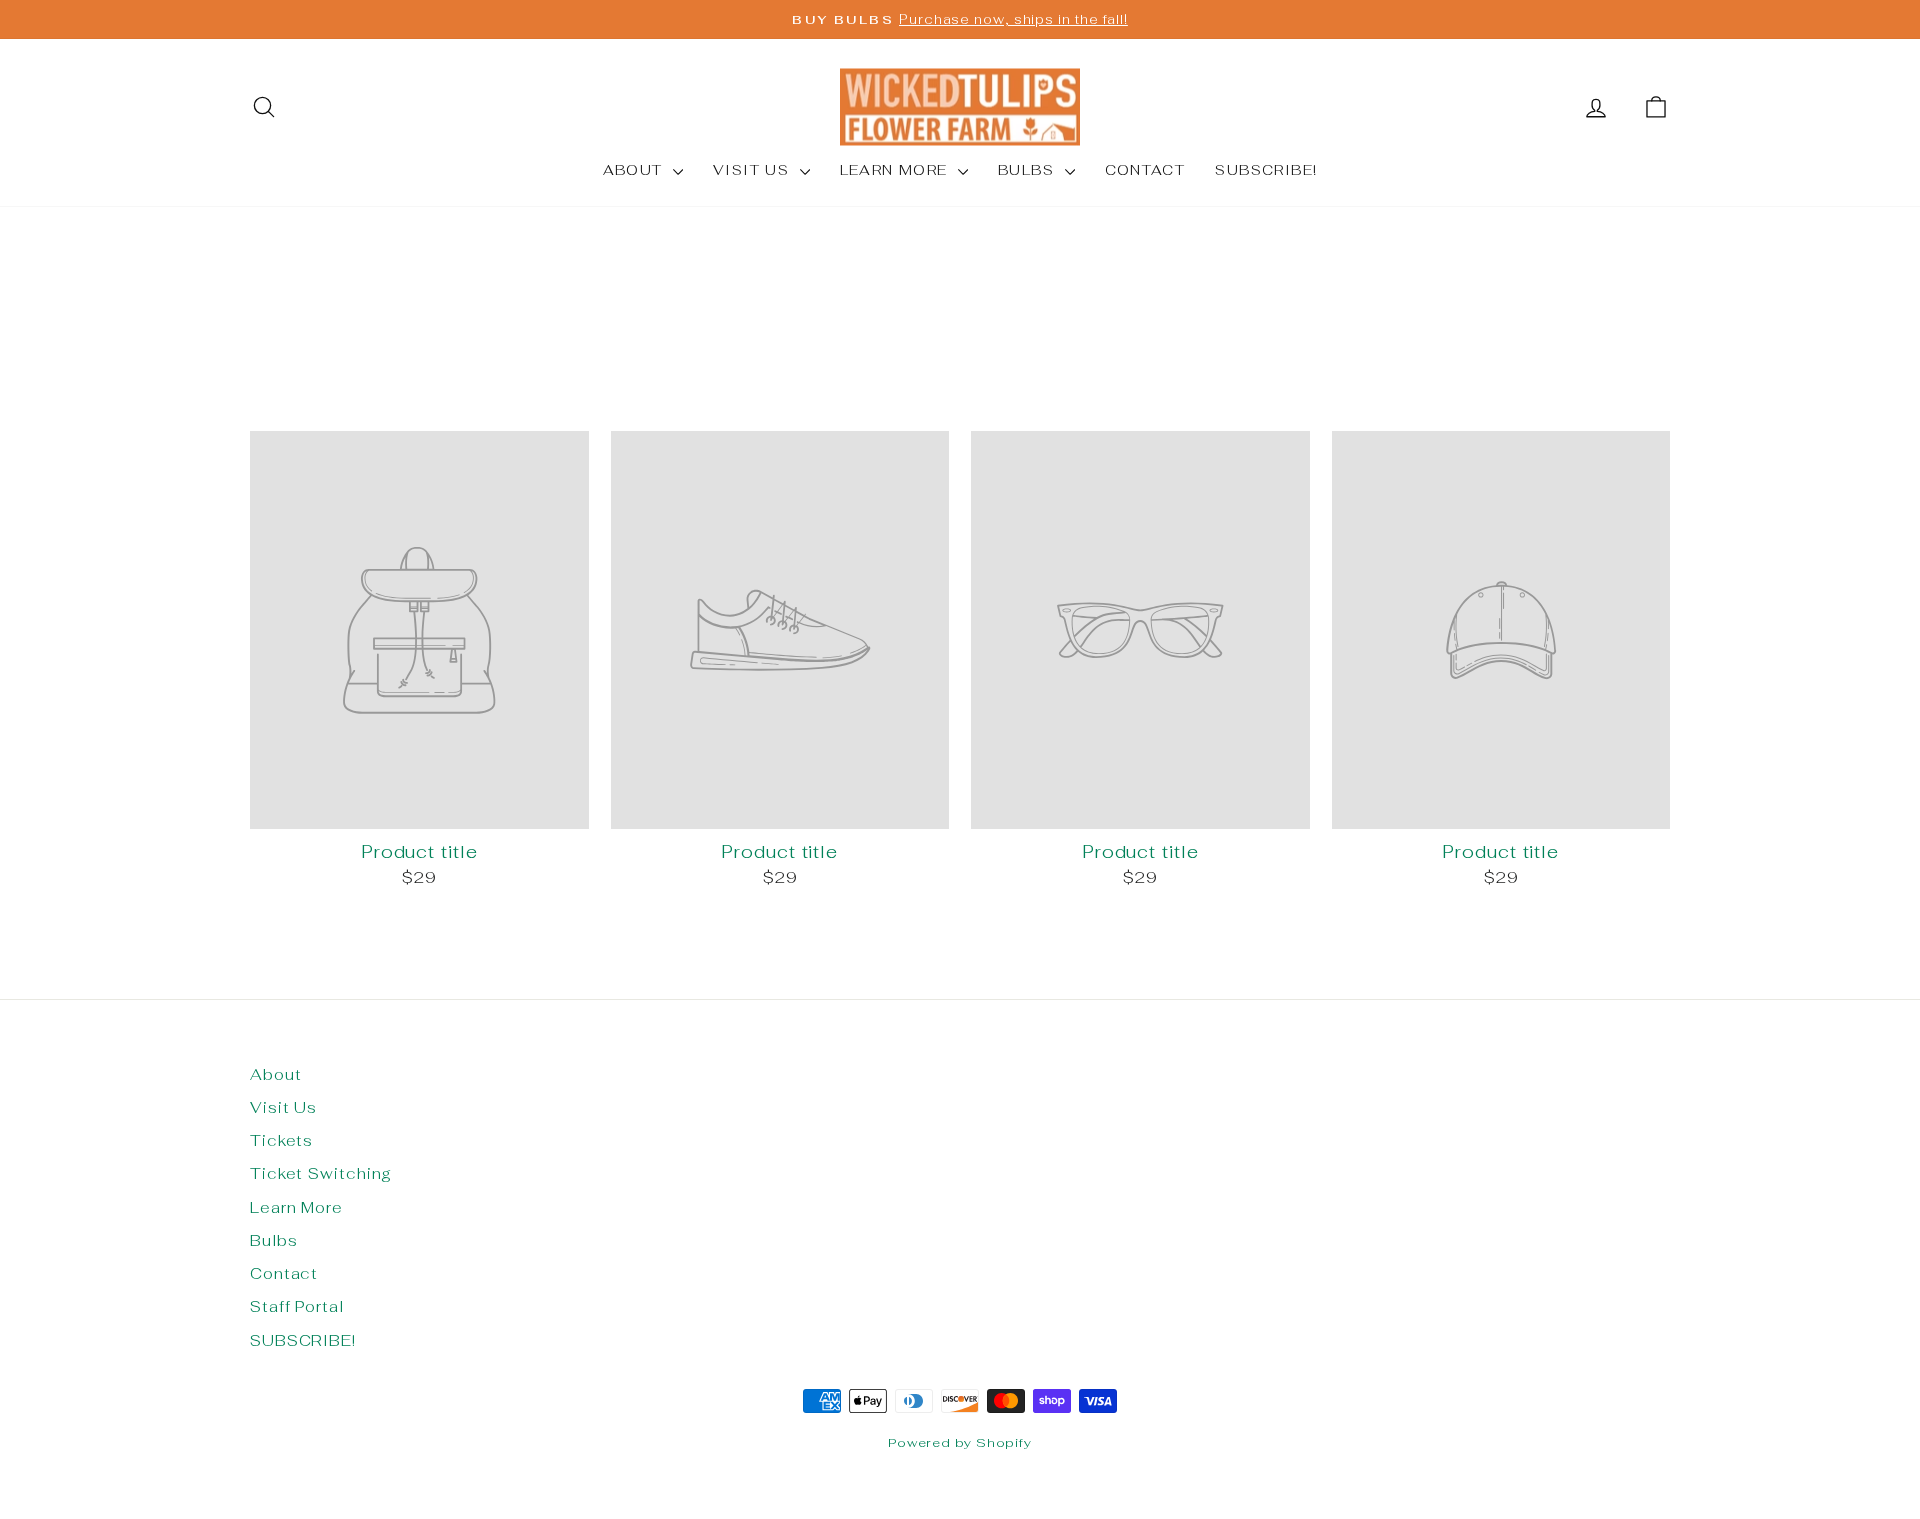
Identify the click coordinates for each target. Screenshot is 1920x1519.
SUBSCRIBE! (1266, 170)
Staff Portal (297, 1306)
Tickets (281, 1140)
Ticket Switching (321, 1173)
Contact (1145, 170)
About (635, 170)
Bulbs (1028, 170)
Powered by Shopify (960, 1442)
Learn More (896, 170)
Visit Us (754, 170)
